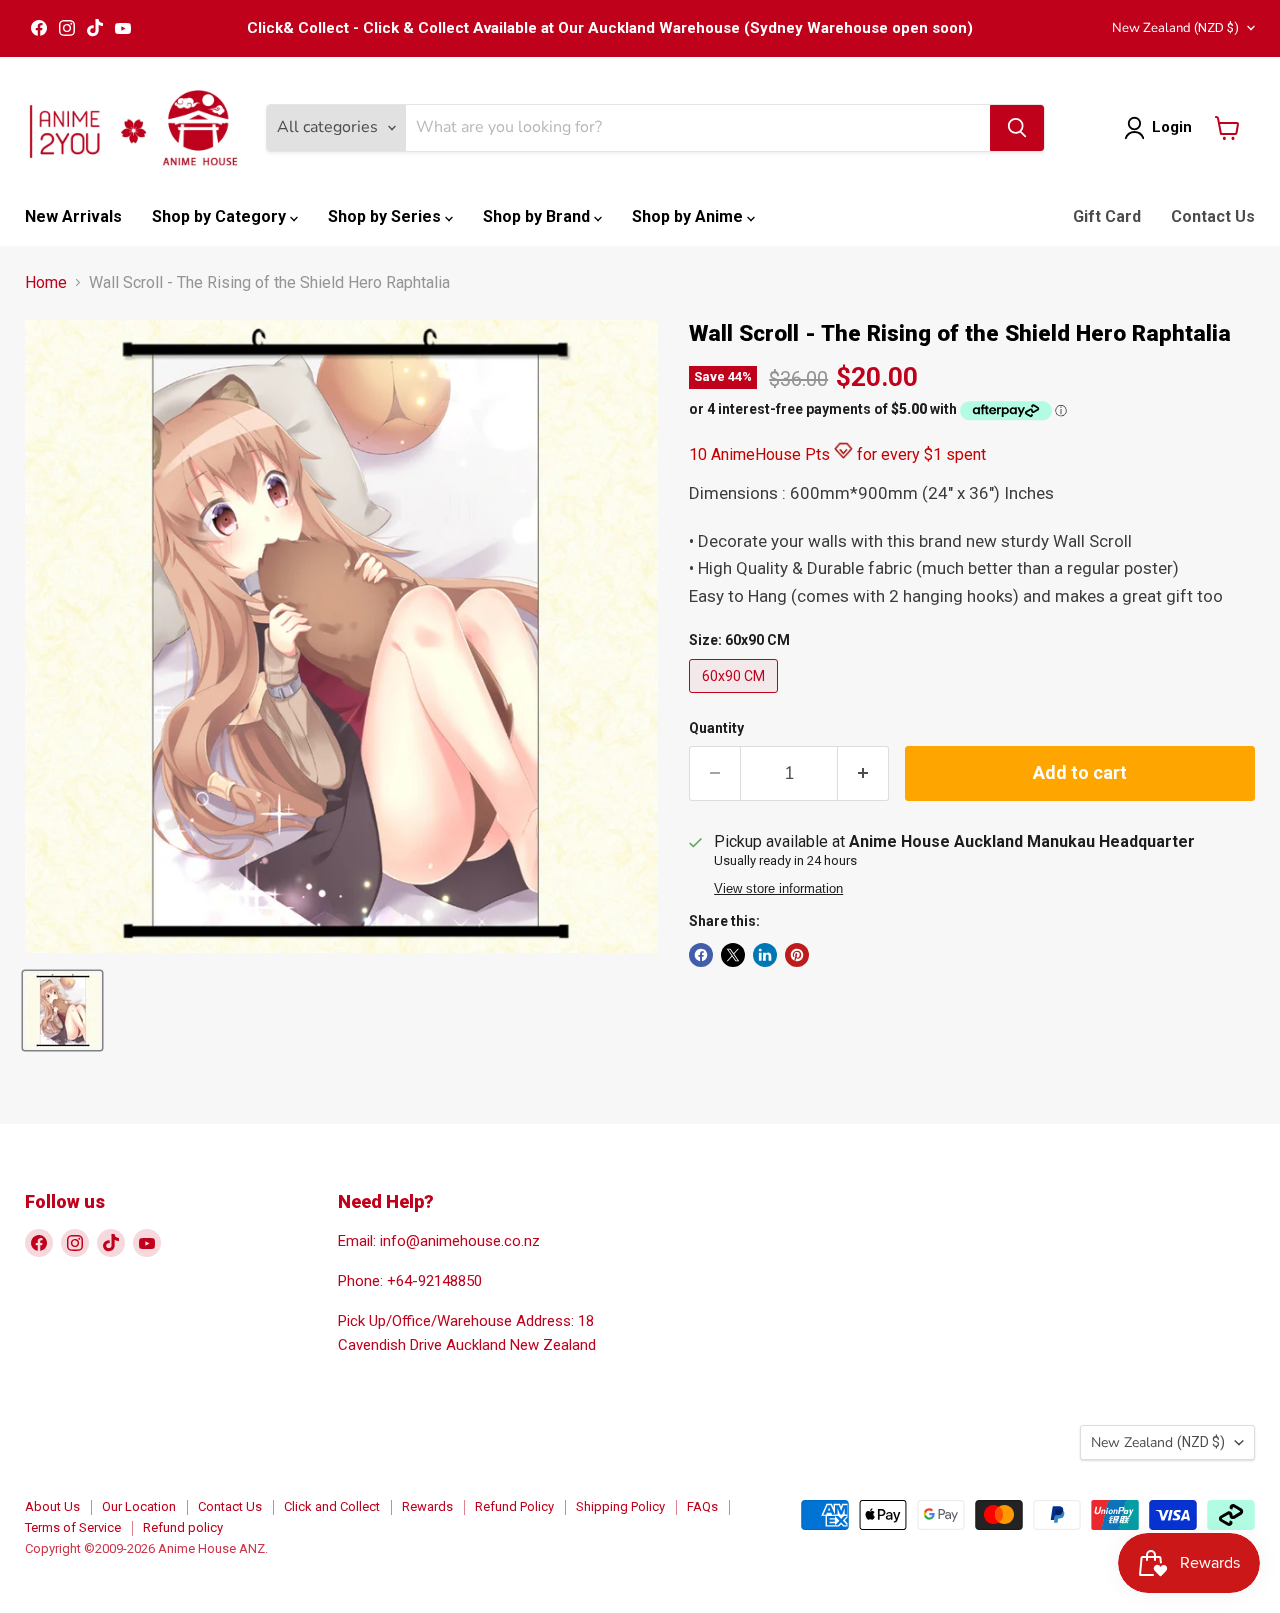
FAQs (702, 1506)
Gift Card (1107, 216)
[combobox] (698, 128)
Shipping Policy (620, 1506)
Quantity (716, 728)
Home (46, 283)
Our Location (139, 1506)
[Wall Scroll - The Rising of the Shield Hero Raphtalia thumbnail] (62, 1010)
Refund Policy (514, 1506)
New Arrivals (73, 216)
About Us (52, 1506)
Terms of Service (73, 1527)
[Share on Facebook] (701, 955)
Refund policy (183, 1527)
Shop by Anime (689, 216)
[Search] (1017, 128)
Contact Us (1213, 216)
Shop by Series (386, 216)
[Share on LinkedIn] (765, 955)
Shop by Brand (538, 216)
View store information (778, 889)
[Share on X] (733, 955)
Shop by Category (221, 216)
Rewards (427, 1506)
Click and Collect (332, 1506)
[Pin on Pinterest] (797, 955)
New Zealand (1175, 28)
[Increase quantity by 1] (863, 773)
